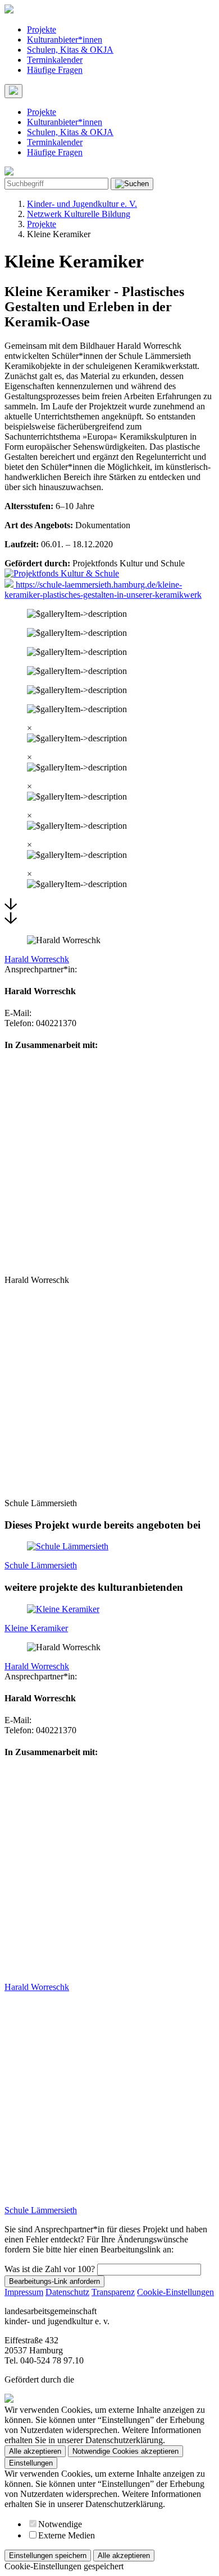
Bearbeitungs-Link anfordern (54, 2281)
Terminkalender (55, 60)
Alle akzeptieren (35, 2451)
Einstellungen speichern (48, 2556)
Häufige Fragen (55, 70)
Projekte (42, 29)
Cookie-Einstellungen (175, 2292)
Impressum (24, 2292)
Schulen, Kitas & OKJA (70, 50)
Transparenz (113, 2292)
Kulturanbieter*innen (65, 40)
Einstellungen (31, 2463)
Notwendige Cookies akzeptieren (126, 2451)
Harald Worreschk (37, 959)
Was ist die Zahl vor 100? (50, 2269)
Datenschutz (67, 2292)
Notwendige (60, 2524)
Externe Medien (67, 2535)
